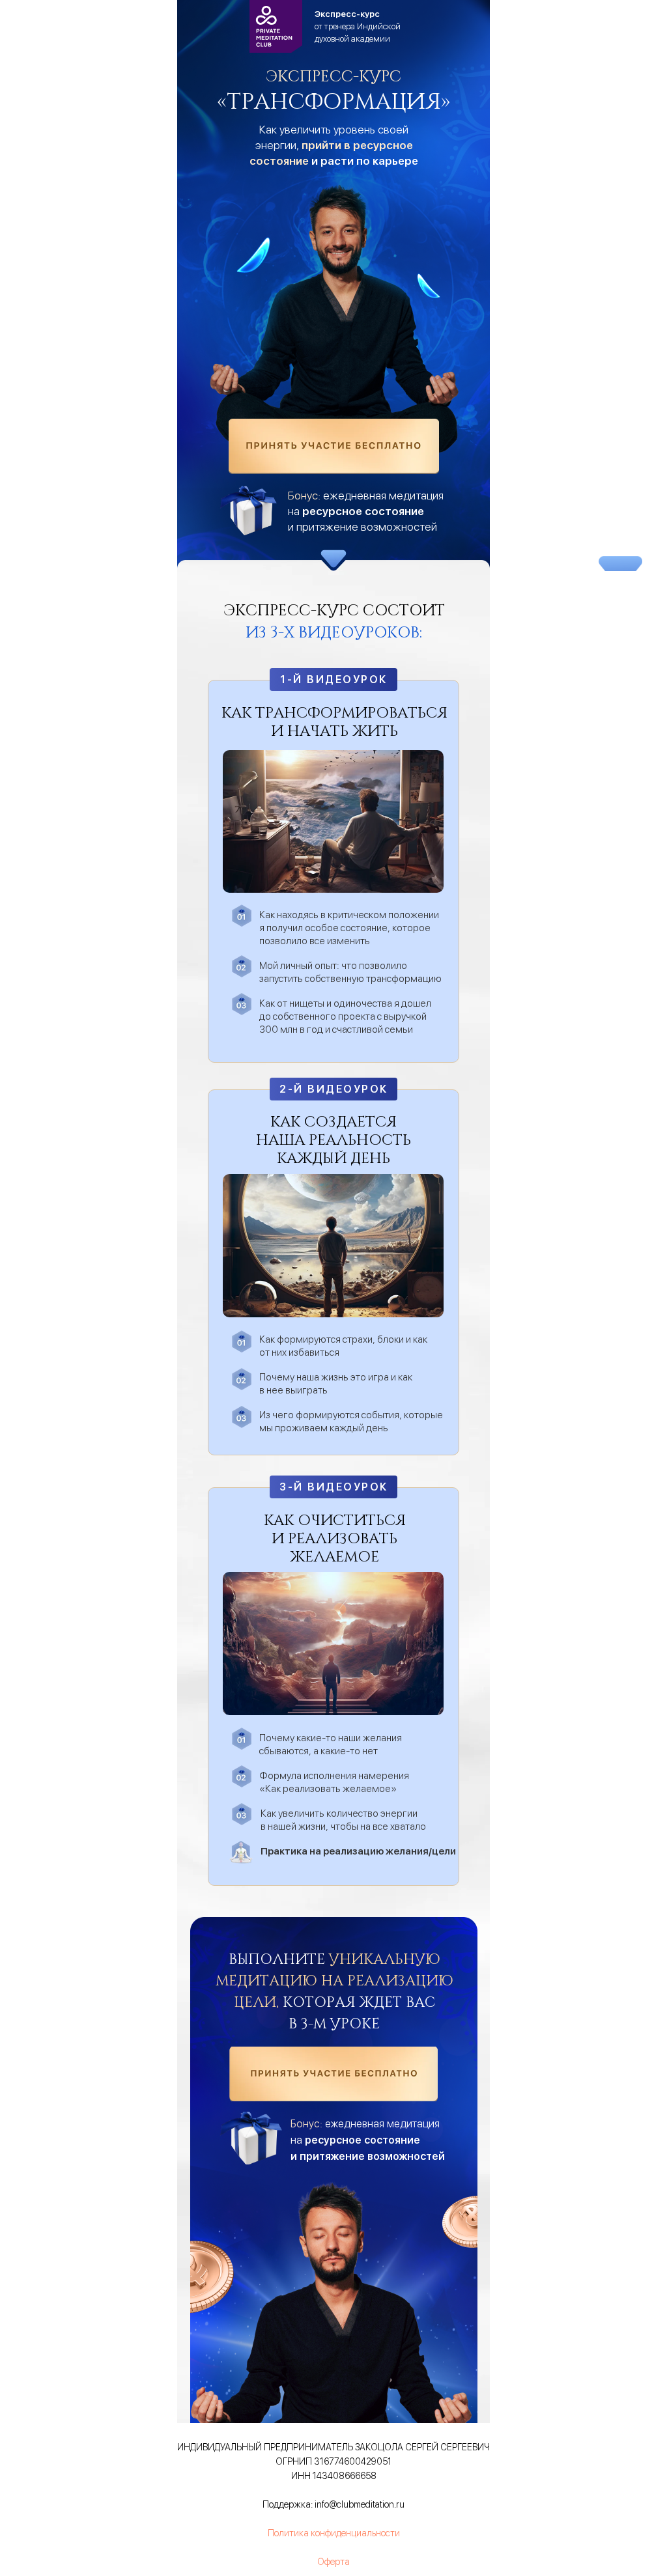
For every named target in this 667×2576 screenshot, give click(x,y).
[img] (334, 446)
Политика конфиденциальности (334, 2533)
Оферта (333, 2562)
